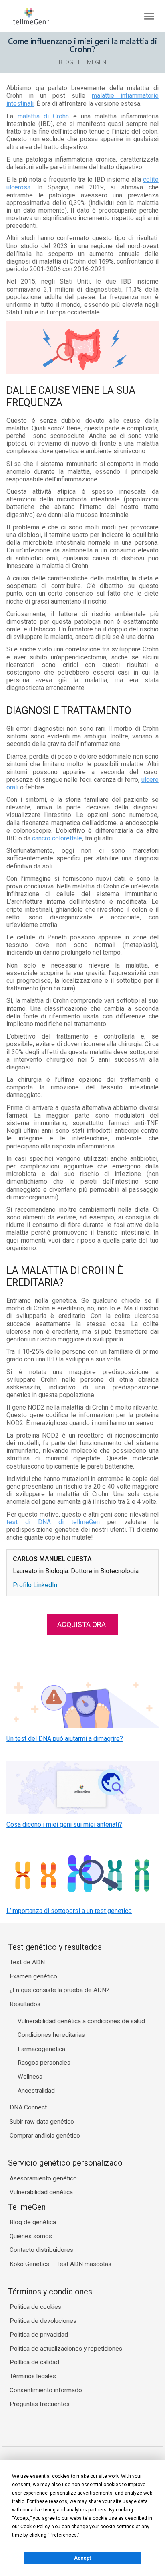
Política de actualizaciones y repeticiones (66, 2349)
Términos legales (33, 2376)
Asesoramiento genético (43, 2178)
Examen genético (33, 1976)
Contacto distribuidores (41, 2250)
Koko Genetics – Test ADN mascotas (60, 2264)
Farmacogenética (41, 2049)
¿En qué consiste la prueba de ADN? (59, 1990)
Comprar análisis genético (45, 2136)
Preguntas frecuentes (40, 2404)
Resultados (25, 2004)
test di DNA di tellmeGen (53, 1522)
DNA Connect (28, 2107)
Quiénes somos (31, 2236)
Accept (82, 2558)
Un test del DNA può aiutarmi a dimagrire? (65, 1739)
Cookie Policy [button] (35, 2527)
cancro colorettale (57, 838)
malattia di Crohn (43, 116)
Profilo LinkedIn (35, 1585)
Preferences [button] (63, 2535)
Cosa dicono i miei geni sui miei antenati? (64, 1824)
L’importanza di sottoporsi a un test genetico (69, 1911)
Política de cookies (35, 2307)
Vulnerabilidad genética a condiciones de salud (81, 2021)
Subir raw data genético (42, 2122)
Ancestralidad (36, 2091)
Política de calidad (34, 2362)
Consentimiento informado (46, 2390)
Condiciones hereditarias (51, 2035)
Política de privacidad (39, 2335)
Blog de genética (33, 2222)
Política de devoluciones (43, 2321)
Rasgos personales (44, 2063)
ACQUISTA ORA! (82, 1624)
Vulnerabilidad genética (41, 2192)
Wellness (30, 2077)
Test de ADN (27, 1962)
